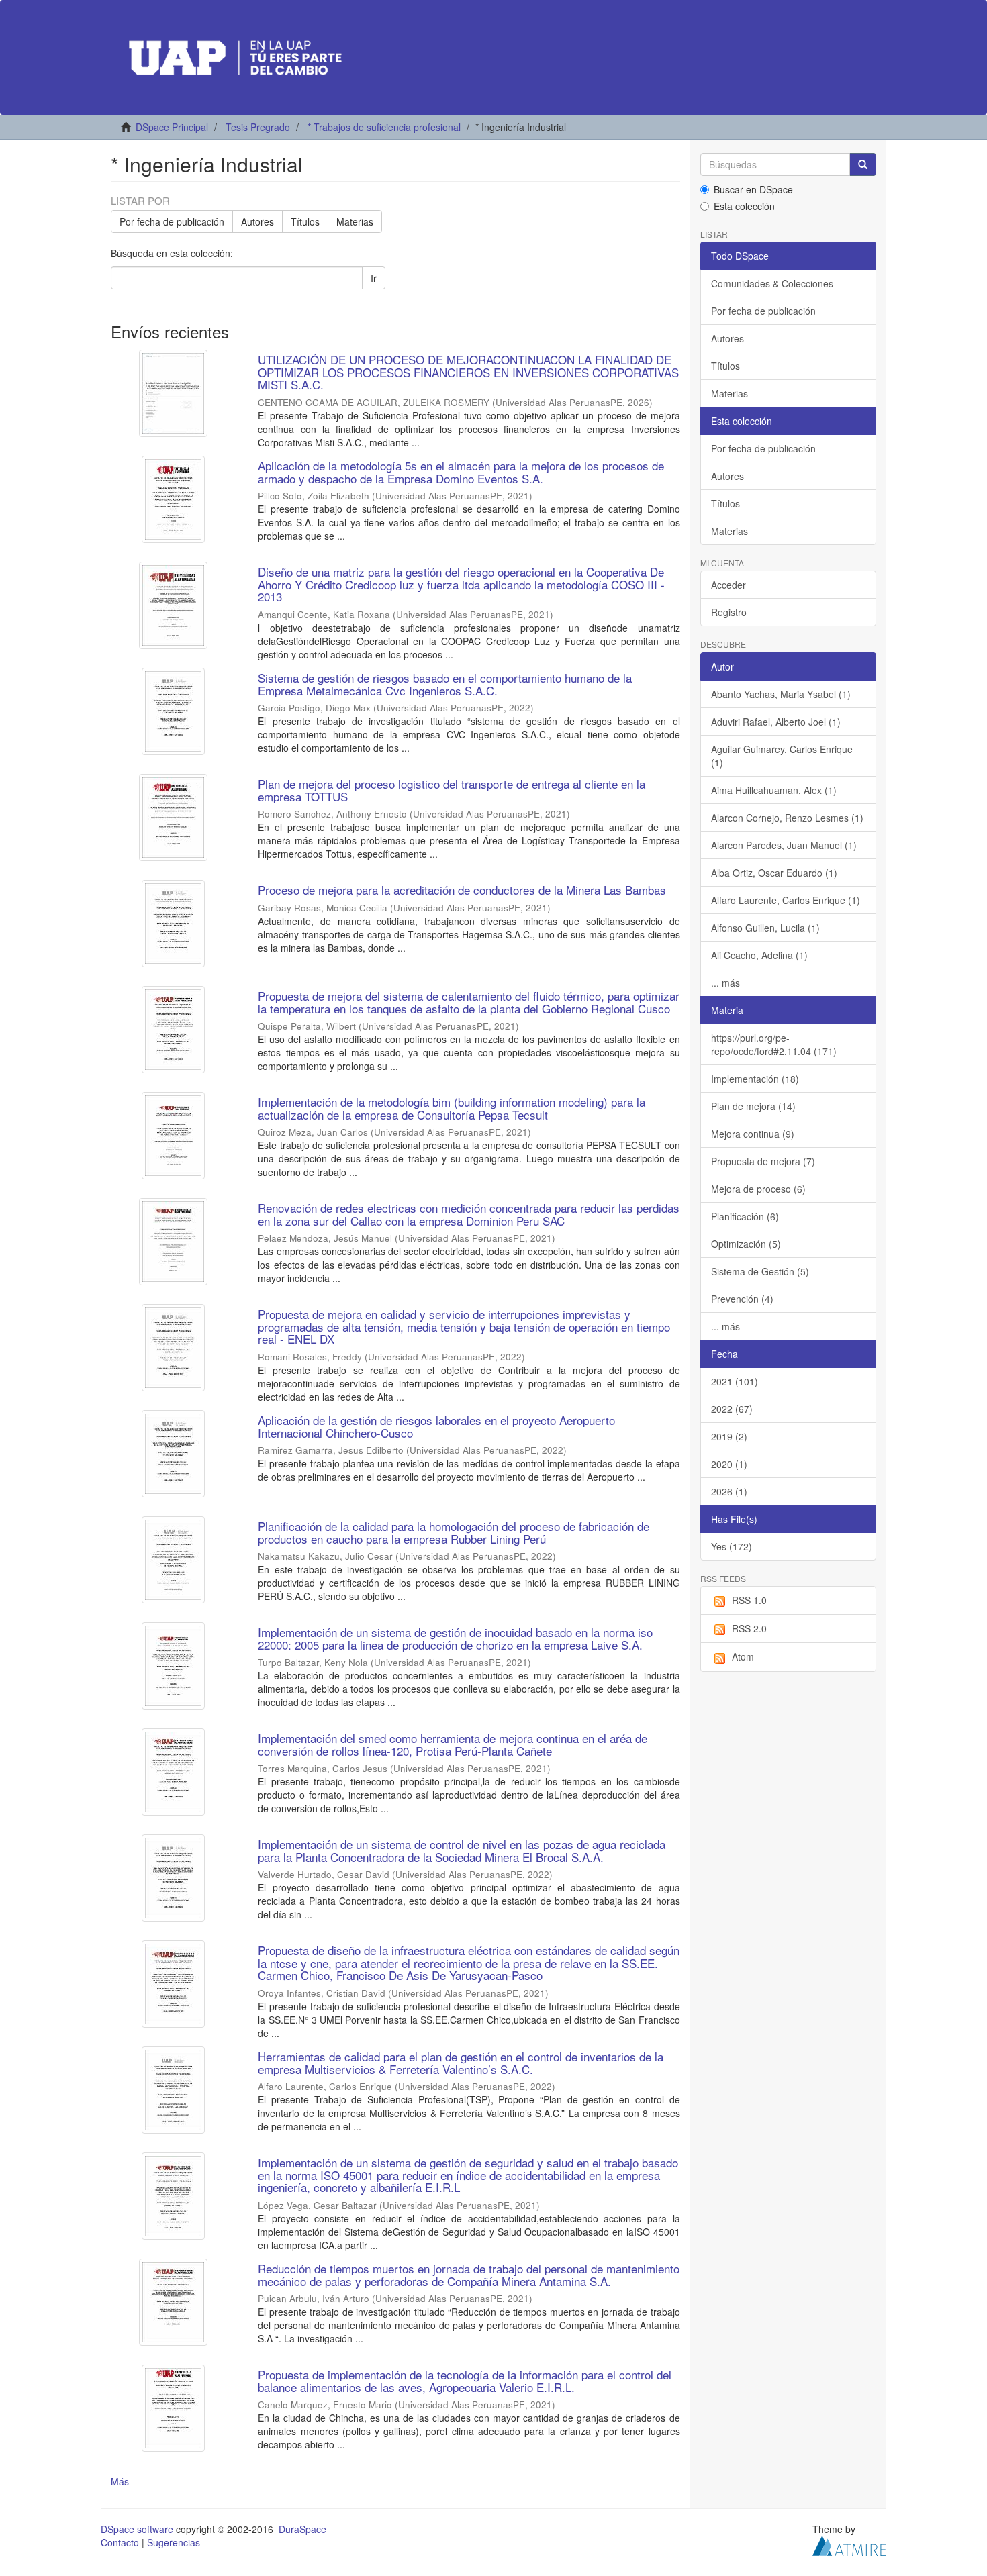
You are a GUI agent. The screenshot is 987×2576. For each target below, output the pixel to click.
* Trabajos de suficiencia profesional (384, 127)
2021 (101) (735, 1381)
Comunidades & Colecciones (772, 283)
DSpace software (137, 2529)
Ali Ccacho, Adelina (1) (759, 955)
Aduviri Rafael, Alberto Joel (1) (776, 722)
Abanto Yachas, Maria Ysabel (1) (781, 694)
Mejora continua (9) (753, 1134)
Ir (374, 278)
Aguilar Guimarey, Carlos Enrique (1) (782, 756)
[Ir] (863, 164)
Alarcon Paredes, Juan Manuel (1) (784, 845)
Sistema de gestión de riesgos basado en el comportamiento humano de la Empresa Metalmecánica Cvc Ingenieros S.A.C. (445, 684)
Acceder (728, 585)
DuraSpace (302, 2529)
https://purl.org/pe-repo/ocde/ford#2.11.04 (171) (774, 1044)
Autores (257, 221)
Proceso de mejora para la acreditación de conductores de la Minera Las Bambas (462, 890)
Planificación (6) (745, 1216)
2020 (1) (729, 1464)
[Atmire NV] (849, 2544)
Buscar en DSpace (753, 189)
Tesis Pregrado (258, 127)
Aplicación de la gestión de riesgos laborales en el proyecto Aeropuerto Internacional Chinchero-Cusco (436, 1426)
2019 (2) (729, 1436)
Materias (355, 221)
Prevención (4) (742, 1299)
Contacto (120, 2542)
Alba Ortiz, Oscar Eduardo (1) (774, 873)
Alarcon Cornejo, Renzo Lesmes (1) (787, 818)
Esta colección (744, 206)
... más (725, 983)
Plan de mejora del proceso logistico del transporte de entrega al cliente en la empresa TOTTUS (452, 790)
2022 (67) (732, 1409)
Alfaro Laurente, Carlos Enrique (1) (786, 900)
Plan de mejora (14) (753, 1106)
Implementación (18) (755, 1079)
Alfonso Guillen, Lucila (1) (765, 928)
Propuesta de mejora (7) (763, 1161)
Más (120, 2481)
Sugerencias (174, 2542)
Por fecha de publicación (172, 221)
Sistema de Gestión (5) (760, 1271)
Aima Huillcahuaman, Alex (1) (774, 790)
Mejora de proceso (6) (758, 1189)
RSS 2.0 (749, 1628)
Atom (743, 1656)
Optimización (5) (746, 1244)
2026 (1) (729, 1491)
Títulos (305, 221)
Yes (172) (732, 1546)
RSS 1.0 (749, 1600)
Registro (729, 612)
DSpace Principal (172, 127)
